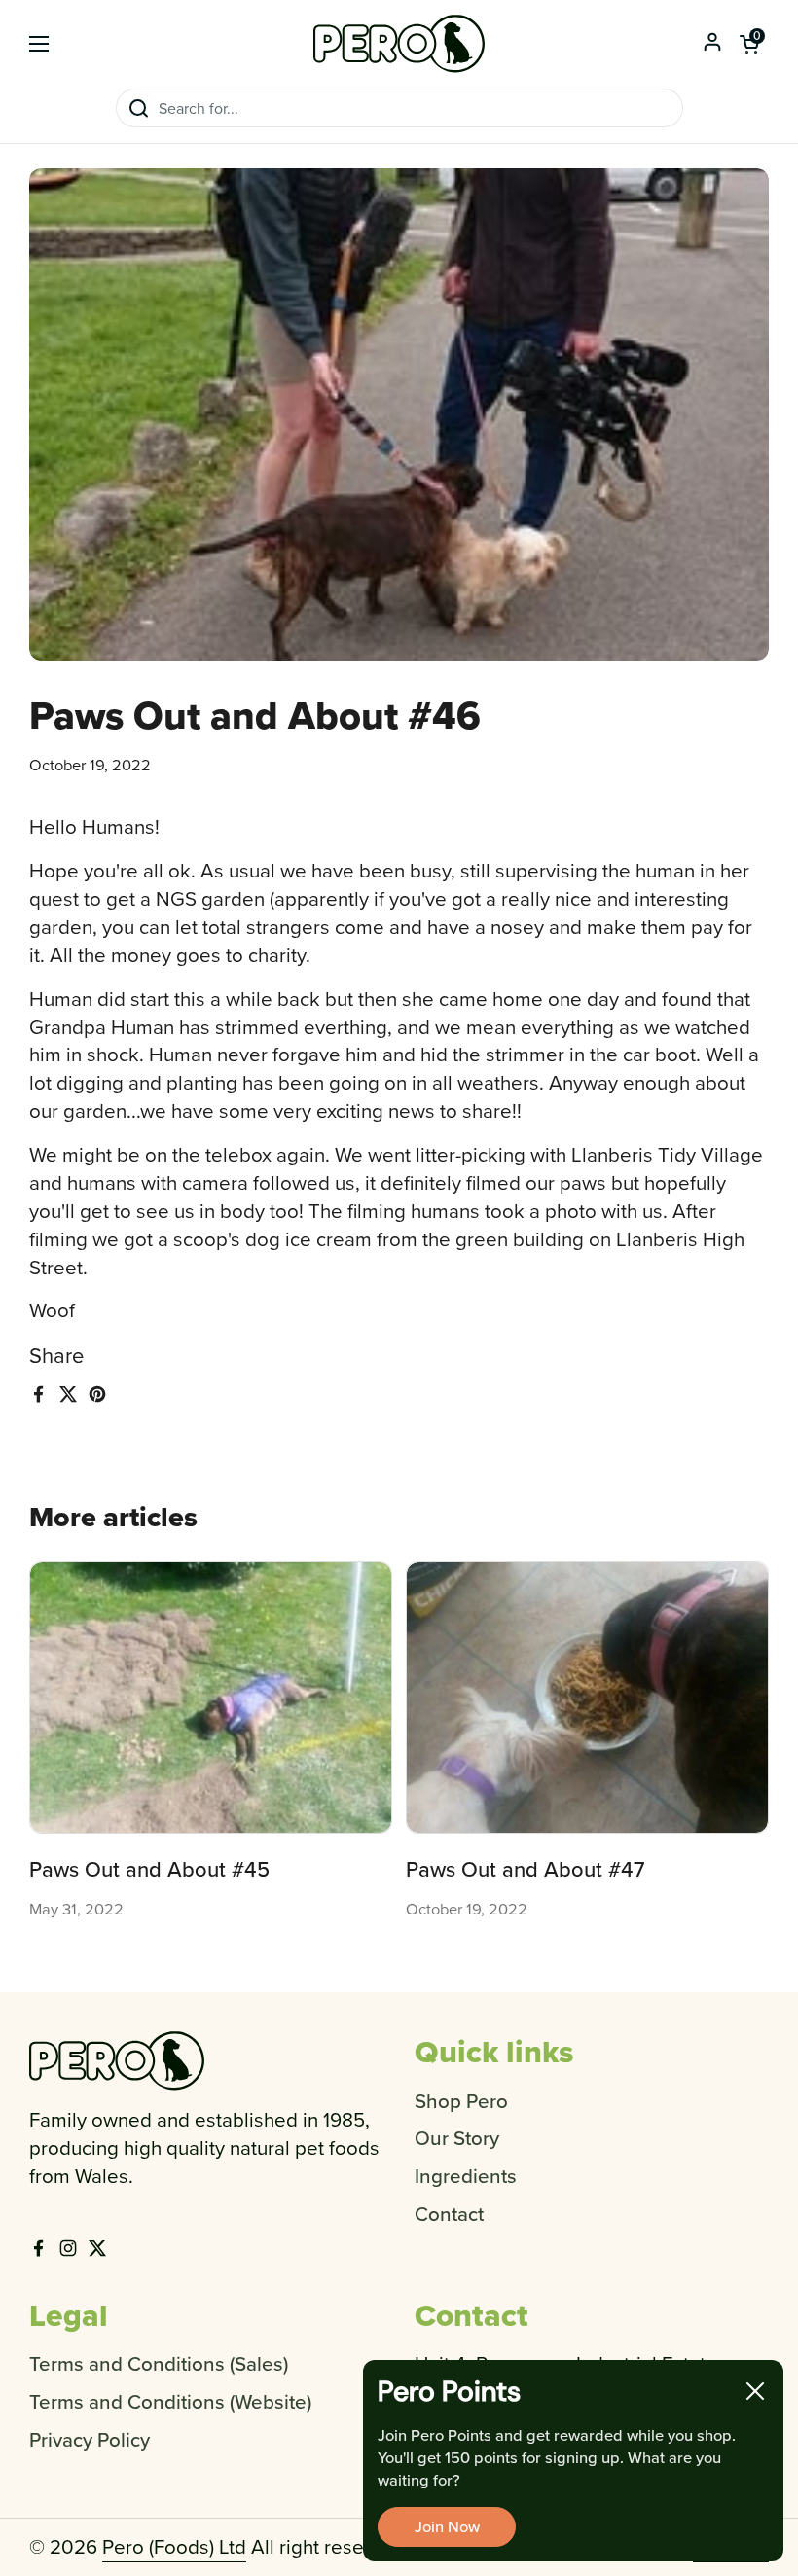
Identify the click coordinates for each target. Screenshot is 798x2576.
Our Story (457, 2138)
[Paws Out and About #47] (587, 1698)
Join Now (447, 2526)
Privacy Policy (90, 2439)
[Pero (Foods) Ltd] (399, 44)
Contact (449, 2214)
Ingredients (466, 2176)
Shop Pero (461, 2101)
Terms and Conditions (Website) (170, 2401)
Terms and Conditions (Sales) (159, 2363)
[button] (749, 44)
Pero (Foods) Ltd (174, 2546)
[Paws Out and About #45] (211, 1698)
